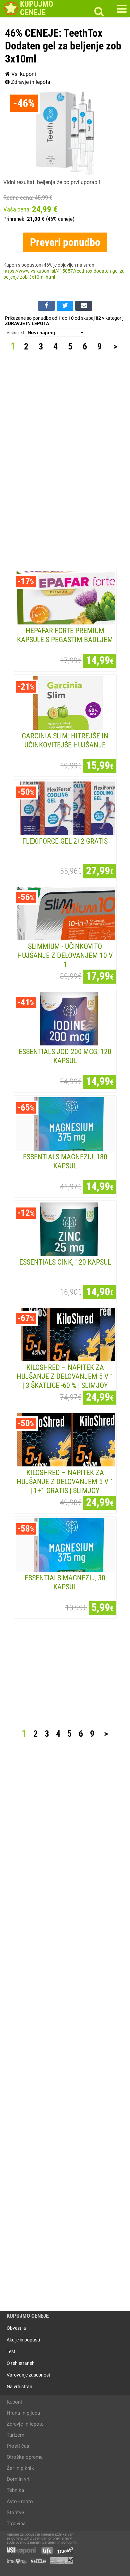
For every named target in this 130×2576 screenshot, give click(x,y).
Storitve (15, 2513)
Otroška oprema (25, 2457)
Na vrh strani (20, 2387)
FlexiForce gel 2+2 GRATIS (65, 841)
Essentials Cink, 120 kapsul (65, 1262)
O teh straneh (21, 2363)
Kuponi (14, 2402)
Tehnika (15, 2490)
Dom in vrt (18, 2479)
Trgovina (16, 2524)
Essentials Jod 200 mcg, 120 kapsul (65, 1056)
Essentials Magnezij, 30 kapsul (65, 1582)
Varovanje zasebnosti (29, 2375)
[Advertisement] (66, 461)
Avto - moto (20, 2501)
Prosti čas (18, 2446)
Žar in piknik (20, 2468)
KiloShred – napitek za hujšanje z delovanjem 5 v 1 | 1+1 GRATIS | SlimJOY (65, 1481)
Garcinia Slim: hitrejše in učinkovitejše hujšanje (65, 740)
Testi (11, 2351)
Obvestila (16, 2328)
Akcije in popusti (23, 2340)
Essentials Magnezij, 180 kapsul (65, 1161)
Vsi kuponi (23, 74)
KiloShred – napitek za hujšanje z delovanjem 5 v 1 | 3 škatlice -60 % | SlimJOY (65, 1376)
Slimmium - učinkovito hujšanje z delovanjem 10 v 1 (65, 955)
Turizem (15, 2435)
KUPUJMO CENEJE (28, 2316)
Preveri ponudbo (65, 242)
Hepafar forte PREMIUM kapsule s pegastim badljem (65, 635)
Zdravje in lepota (30, 82)
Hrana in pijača (23, 2413)
